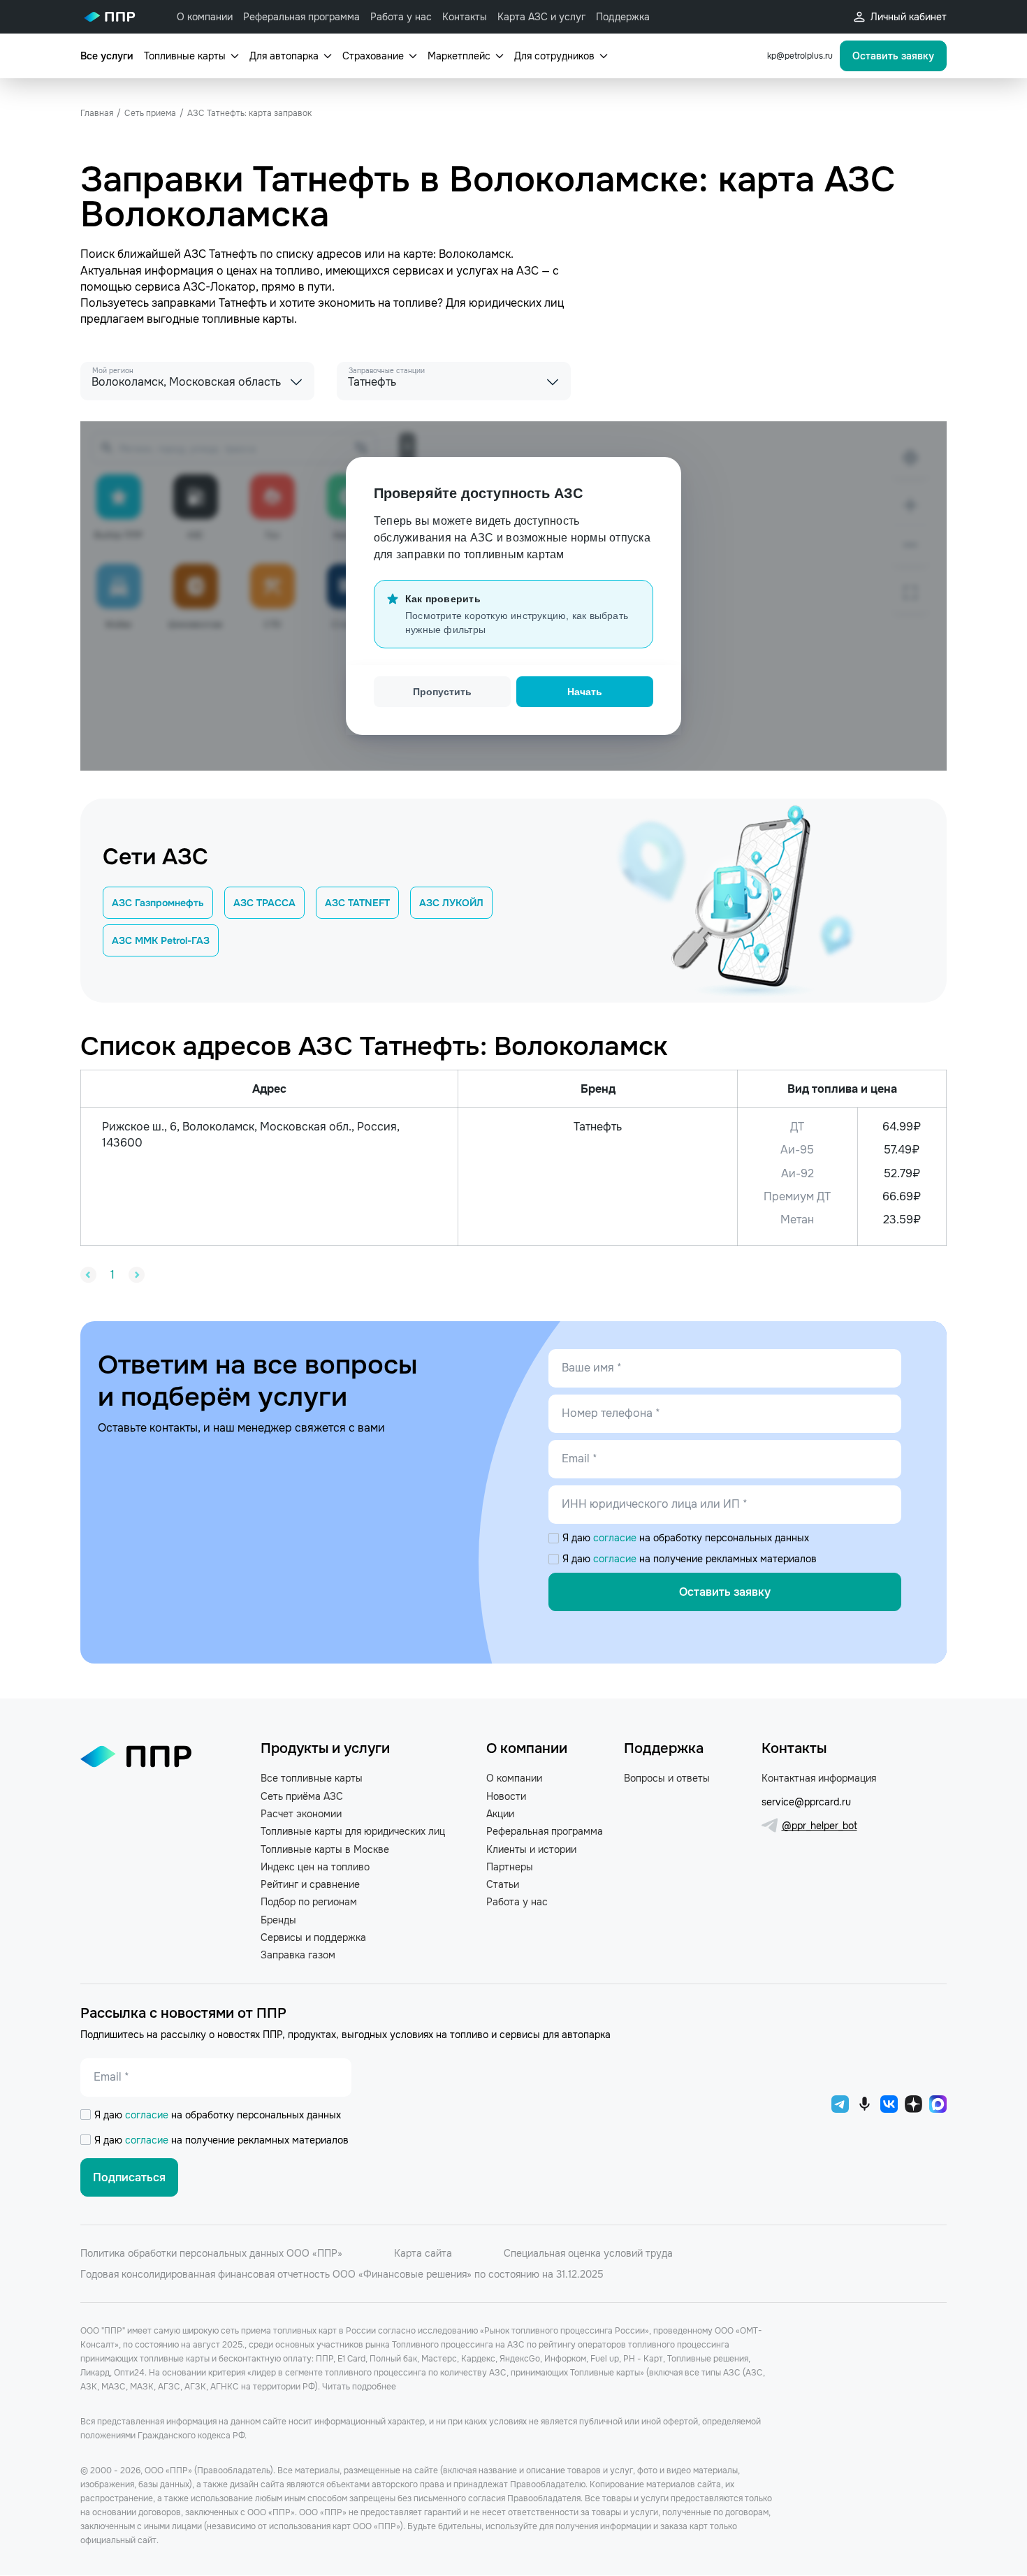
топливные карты (248, 319)
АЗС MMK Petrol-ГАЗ (161, 940)
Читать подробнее (359, 2387)
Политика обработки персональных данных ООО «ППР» (211, 2253)
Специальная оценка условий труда (588, 2253)
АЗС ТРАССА (264, 903)
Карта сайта (423, 2253)
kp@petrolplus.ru (800, 56)
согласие (616, 1538)
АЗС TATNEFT (357, 903)
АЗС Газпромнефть (158, 903)
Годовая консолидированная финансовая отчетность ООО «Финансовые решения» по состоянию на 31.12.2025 (342, 2274)
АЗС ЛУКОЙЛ (451, 903)
